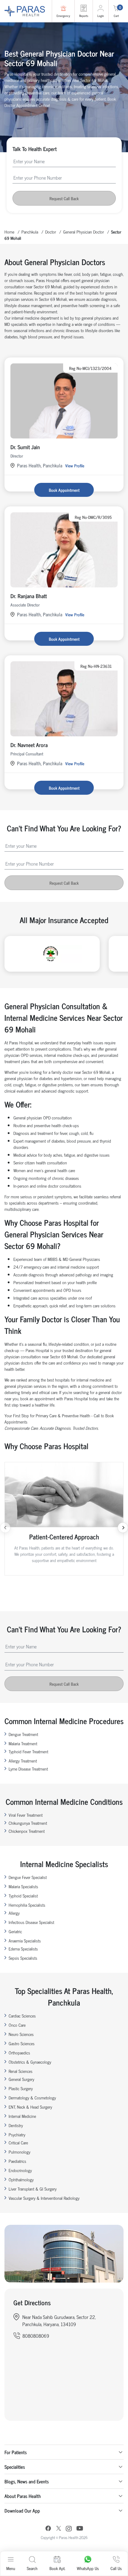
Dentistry (16, 2125)
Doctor (51, 232)
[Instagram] (69, 2529)
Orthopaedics (19, 2052)
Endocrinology (20, 2170)
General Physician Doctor (83, 232)
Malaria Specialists (23, 1886)
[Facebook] (48, 2529)
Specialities (15, 2467)
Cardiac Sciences (22, 2016)
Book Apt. (57, 2568)
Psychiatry (17, 2134)
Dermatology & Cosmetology (32, 2097)
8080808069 (36, 2336)
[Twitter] (59, 2529)
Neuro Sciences (21, 2034)
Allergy (14, 1913)
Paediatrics (17, 2161)
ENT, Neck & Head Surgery (30, 2107)
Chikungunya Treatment (28, 1823)
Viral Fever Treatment (26, 1815)
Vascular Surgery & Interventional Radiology (44, 2198)
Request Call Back (64, 198)
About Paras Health (23, 2496)
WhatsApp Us (88, 2568)
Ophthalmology (21, 2179)
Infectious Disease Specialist (31, 1922)
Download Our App (22, 2510)
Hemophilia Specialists (27, 1905)
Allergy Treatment (23, 1761)
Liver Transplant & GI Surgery (33, 2189)
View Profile (75, 465)
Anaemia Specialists (25, 1940)
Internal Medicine (22, 2116)
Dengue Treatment (23, 1734)
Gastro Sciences (22, 2043)
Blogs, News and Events (27, 2481)
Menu (11, 2568)
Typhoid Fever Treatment (28, 1751)
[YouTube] (80, 2529)
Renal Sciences (21, 2071)
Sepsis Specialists (23, 1958)
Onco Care (17, 2025)
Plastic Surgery (21, 2088)
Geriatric (15, 1931)
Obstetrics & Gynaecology (30, 2062)
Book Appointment (64, 490)
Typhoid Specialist (23, 1896)
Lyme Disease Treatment (28, 1769)
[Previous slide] (5, 1528)
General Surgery (21, 2079)
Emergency (63, 16)
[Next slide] (123, 1528)
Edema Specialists (23, 1949)
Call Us (116, 2568)
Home (9, 232)
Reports (84, 16)
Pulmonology (19, 2152)
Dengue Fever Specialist (28, 1877)
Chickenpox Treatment (27, 1831)
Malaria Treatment (23, 1743)
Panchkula (30, 232)
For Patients (16, 2452)
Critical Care (18, 2142)
